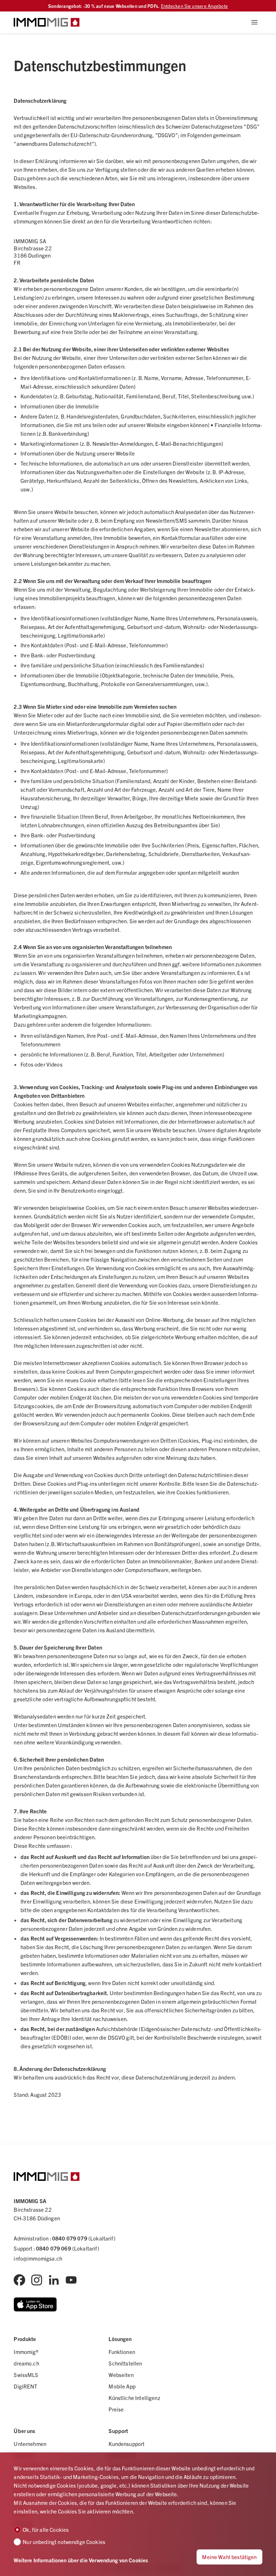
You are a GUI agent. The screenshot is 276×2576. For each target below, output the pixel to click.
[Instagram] (37, 2280)
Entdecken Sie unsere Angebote (195, 6)
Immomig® (26, 2352)
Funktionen (122, 2352)
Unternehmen (30, 2444)
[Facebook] (19, 2280)
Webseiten (121, 2375)
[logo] (47, 22)
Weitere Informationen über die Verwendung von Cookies (81, 2560)
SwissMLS (26, 2375)
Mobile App (122, 2386)
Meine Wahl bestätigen (229, 2557)
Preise (116, 2409)
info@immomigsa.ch (38, 2258)
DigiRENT (25, 2386)
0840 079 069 (54, 2248)
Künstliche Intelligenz (134, 2398)
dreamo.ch (26, 2363)
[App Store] (35, 2304)
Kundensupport (126, 2444)
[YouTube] (71, 2280)
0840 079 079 (70, 2238)
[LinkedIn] (54, 2280)
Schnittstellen (125, 2363)
